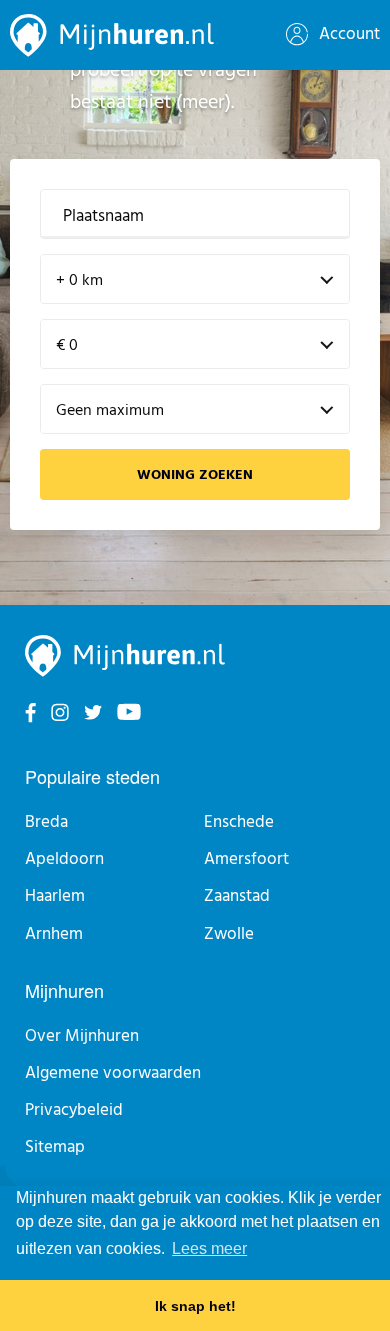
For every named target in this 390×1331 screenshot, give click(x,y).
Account (347, 34)
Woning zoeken (195, 475)
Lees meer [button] (209, 1248)
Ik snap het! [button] (195, 1306)
